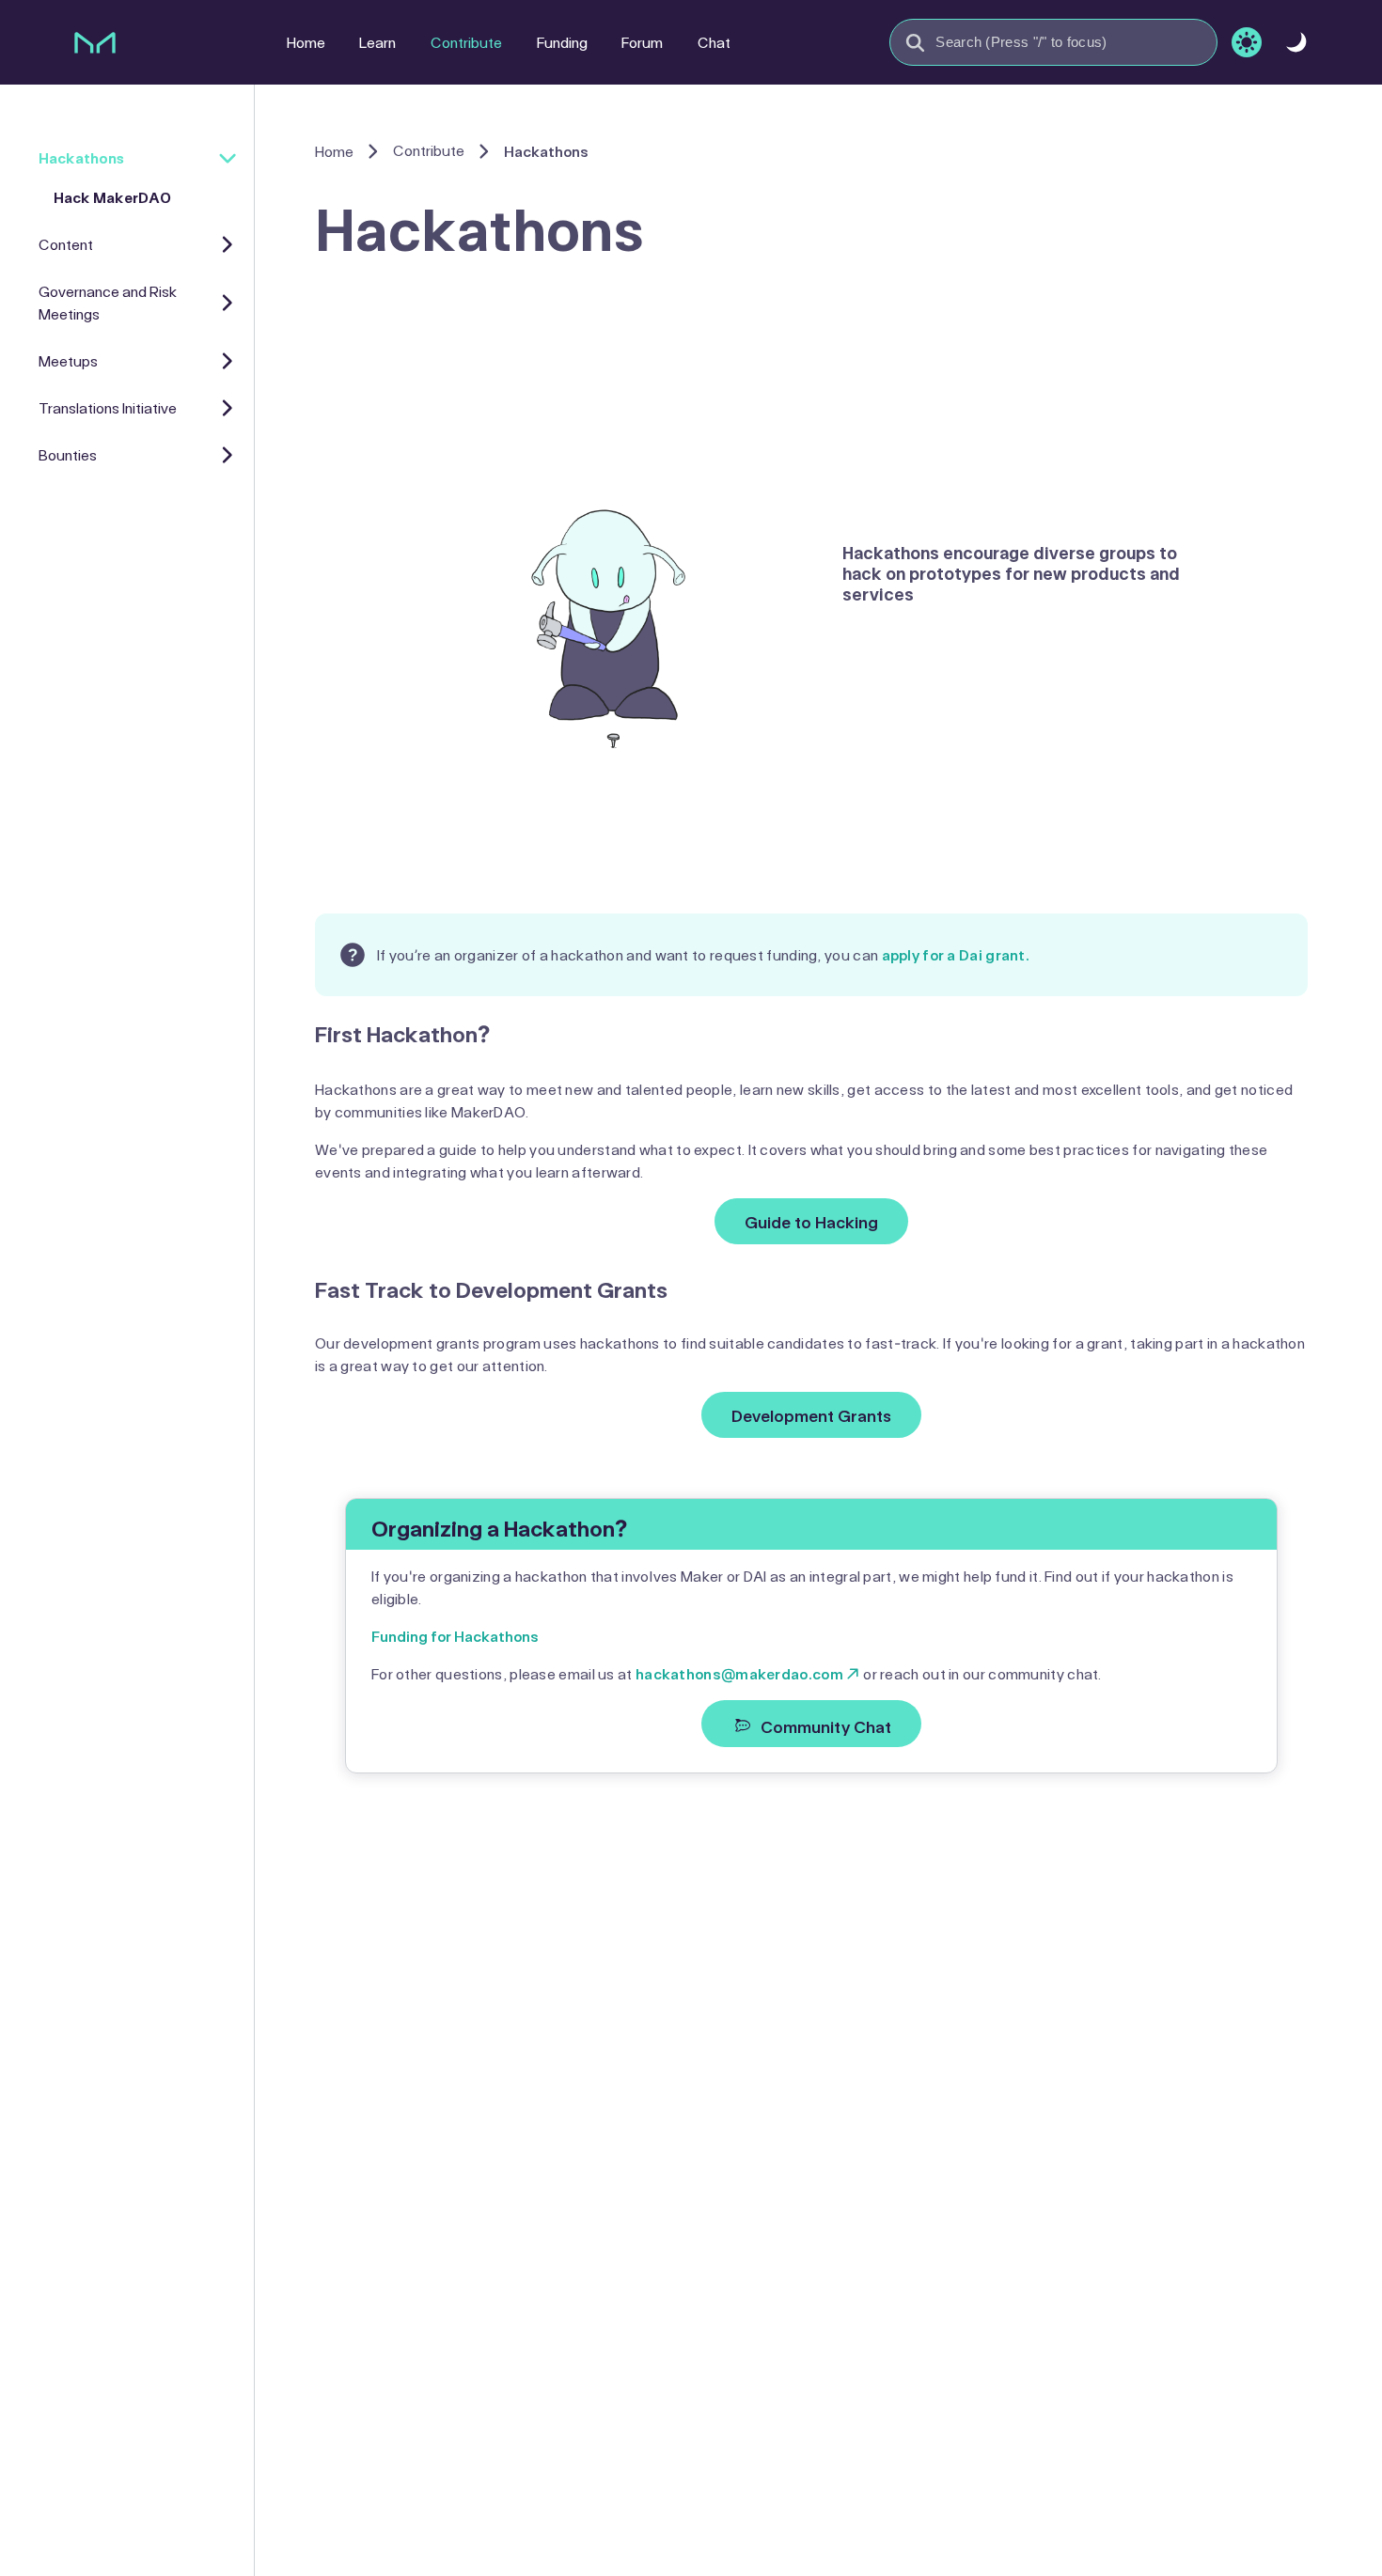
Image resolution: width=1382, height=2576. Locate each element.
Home (306, 42)
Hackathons (81, 157)
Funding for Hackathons (455, 1636)
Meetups (68, 360)
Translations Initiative (108, 407)
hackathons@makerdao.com (739, 1673)
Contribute (466, 42)
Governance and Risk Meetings (108, 302)
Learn (377, 42)
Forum (642, 42)
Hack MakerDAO (112, 197)
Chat (714, 42)
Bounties (68, 454)
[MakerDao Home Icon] (95, 42)
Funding (562, 42)
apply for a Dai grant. (956, 954)
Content (66, 244)
